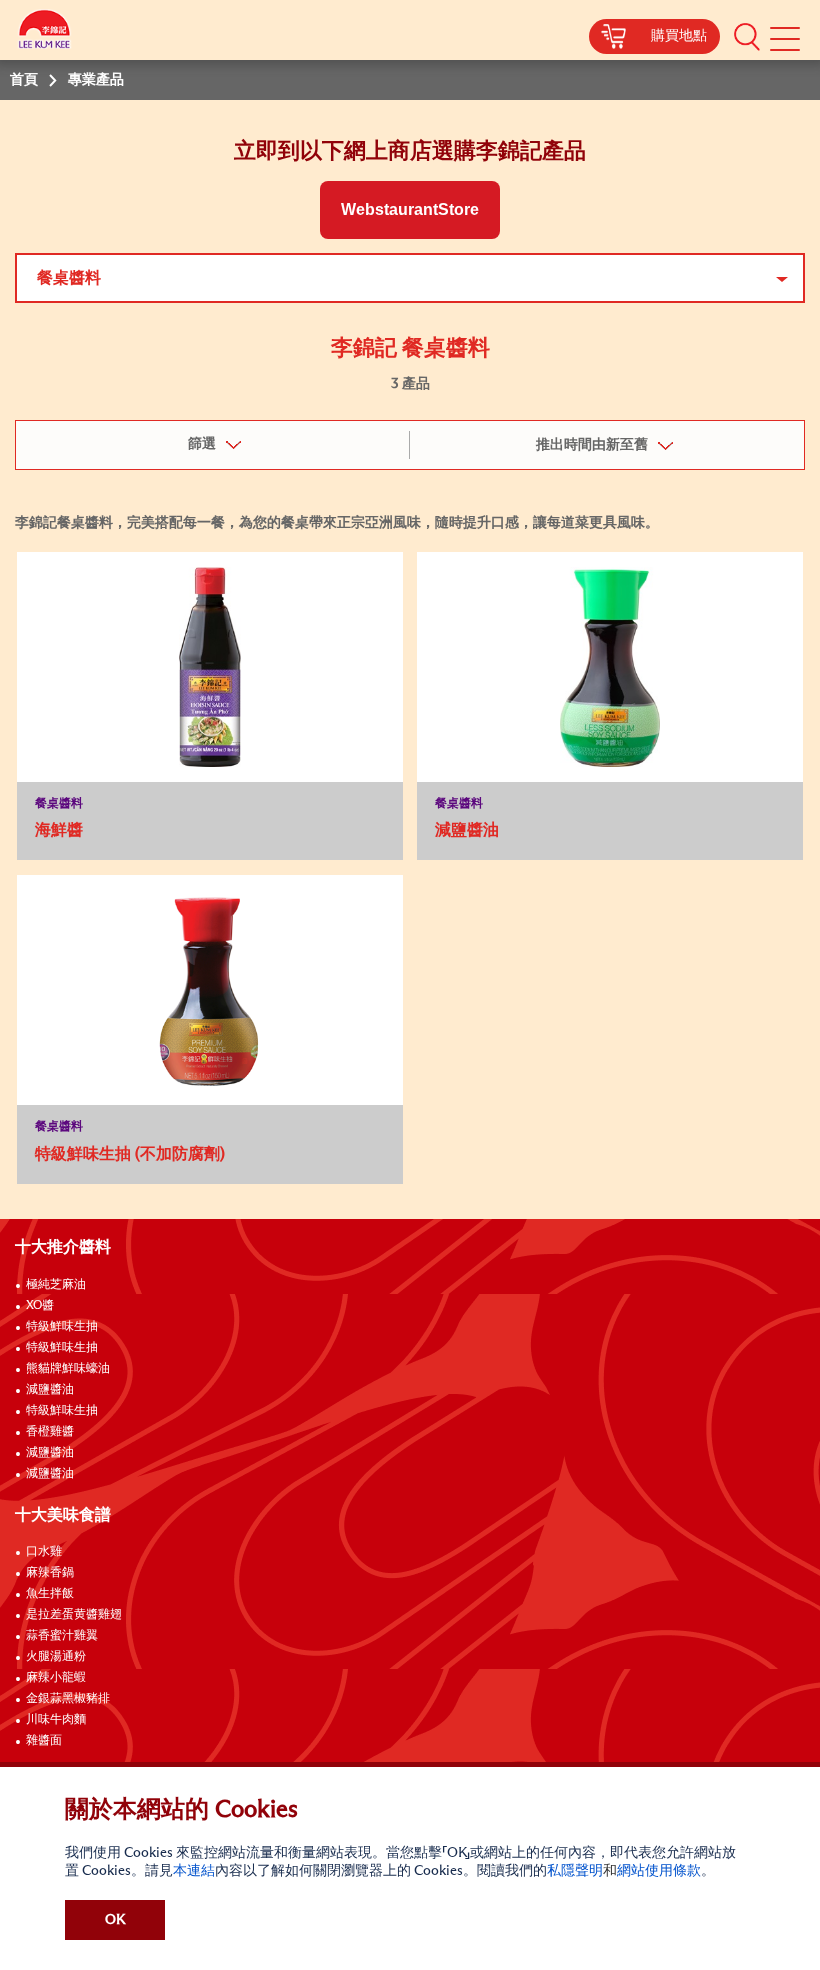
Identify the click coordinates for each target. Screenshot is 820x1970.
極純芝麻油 (56, 1285)
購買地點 (679, 36)
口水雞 (44, 1552)
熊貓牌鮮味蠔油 (68, 1369)
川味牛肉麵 (56, 1720)
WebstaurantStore (410, 209)
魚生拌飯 (50, 1594)
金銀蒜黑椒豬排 (68, 1699)
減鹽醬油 (50, 1390)
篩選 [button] (202, 444)
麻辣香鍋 (50, 1573)
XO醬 (40, 1306)
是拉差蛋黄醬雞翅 (74, 1615)
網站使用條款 (659, 1871)
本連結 (194, 1871)
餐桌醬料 (69, 278)
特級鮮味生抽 (62, 1327)
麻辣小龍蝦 (56, 1678)
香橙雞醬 (50, 1432)
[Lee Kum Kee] (45, 32)
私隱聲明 (575, 1871)
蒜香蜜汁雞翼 (62, 1636)
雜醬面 (44, 1741)
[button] (747, 36)
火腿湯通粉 (56, 1657)
